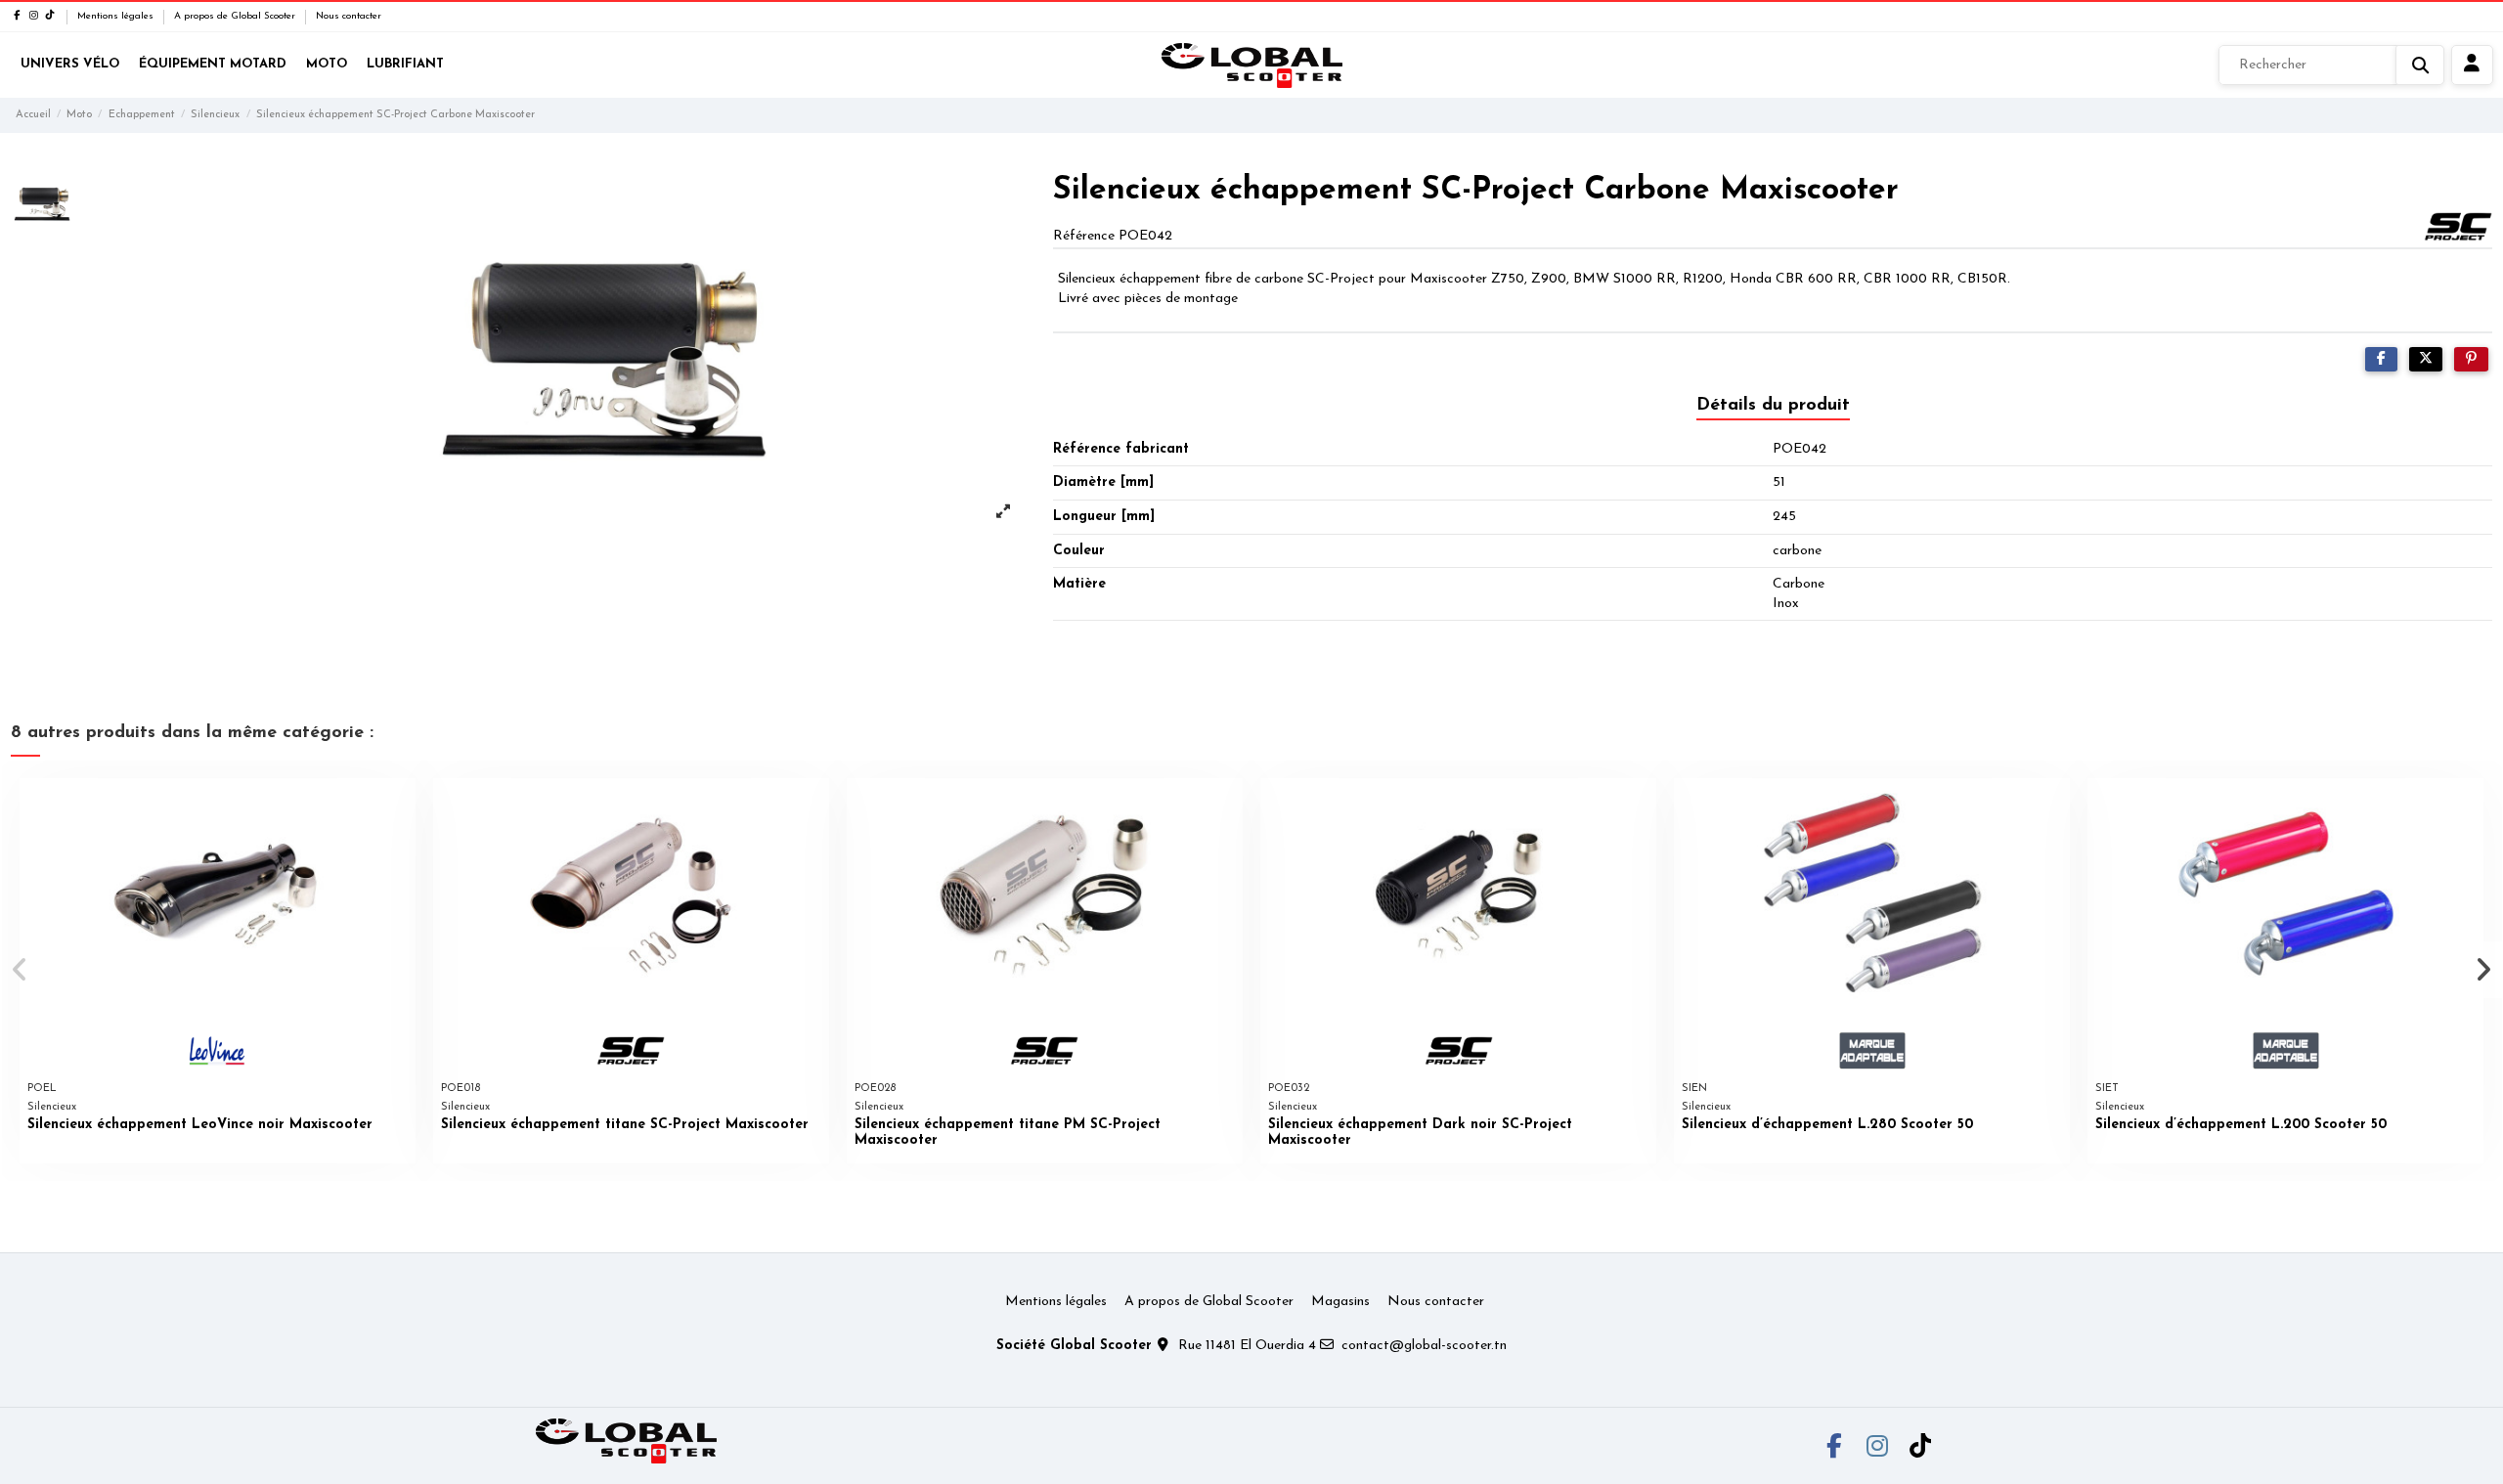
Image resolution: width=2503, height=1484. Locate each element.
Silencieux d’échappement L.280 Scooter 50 (1827, 1125)
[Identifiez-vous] (2472, 65)
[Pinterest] (2471, 359)
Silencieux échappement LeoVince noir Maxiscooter (200, 1125)
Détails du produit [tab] (1773, 406)
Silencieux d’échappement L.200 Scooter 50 (2241, 1125)
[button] (21, 970)
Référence (1084, 236)
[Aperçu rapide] (400, 807)
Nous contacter (349, 16)
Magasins (1340, 1302)
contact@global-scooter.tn (1424, 1346)
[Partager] (2381, 359)
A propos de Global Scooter (236, 16)
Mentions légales (117, 16)
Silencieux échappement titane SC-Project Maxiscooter (625, 1125)
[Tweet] (2426, 359)
